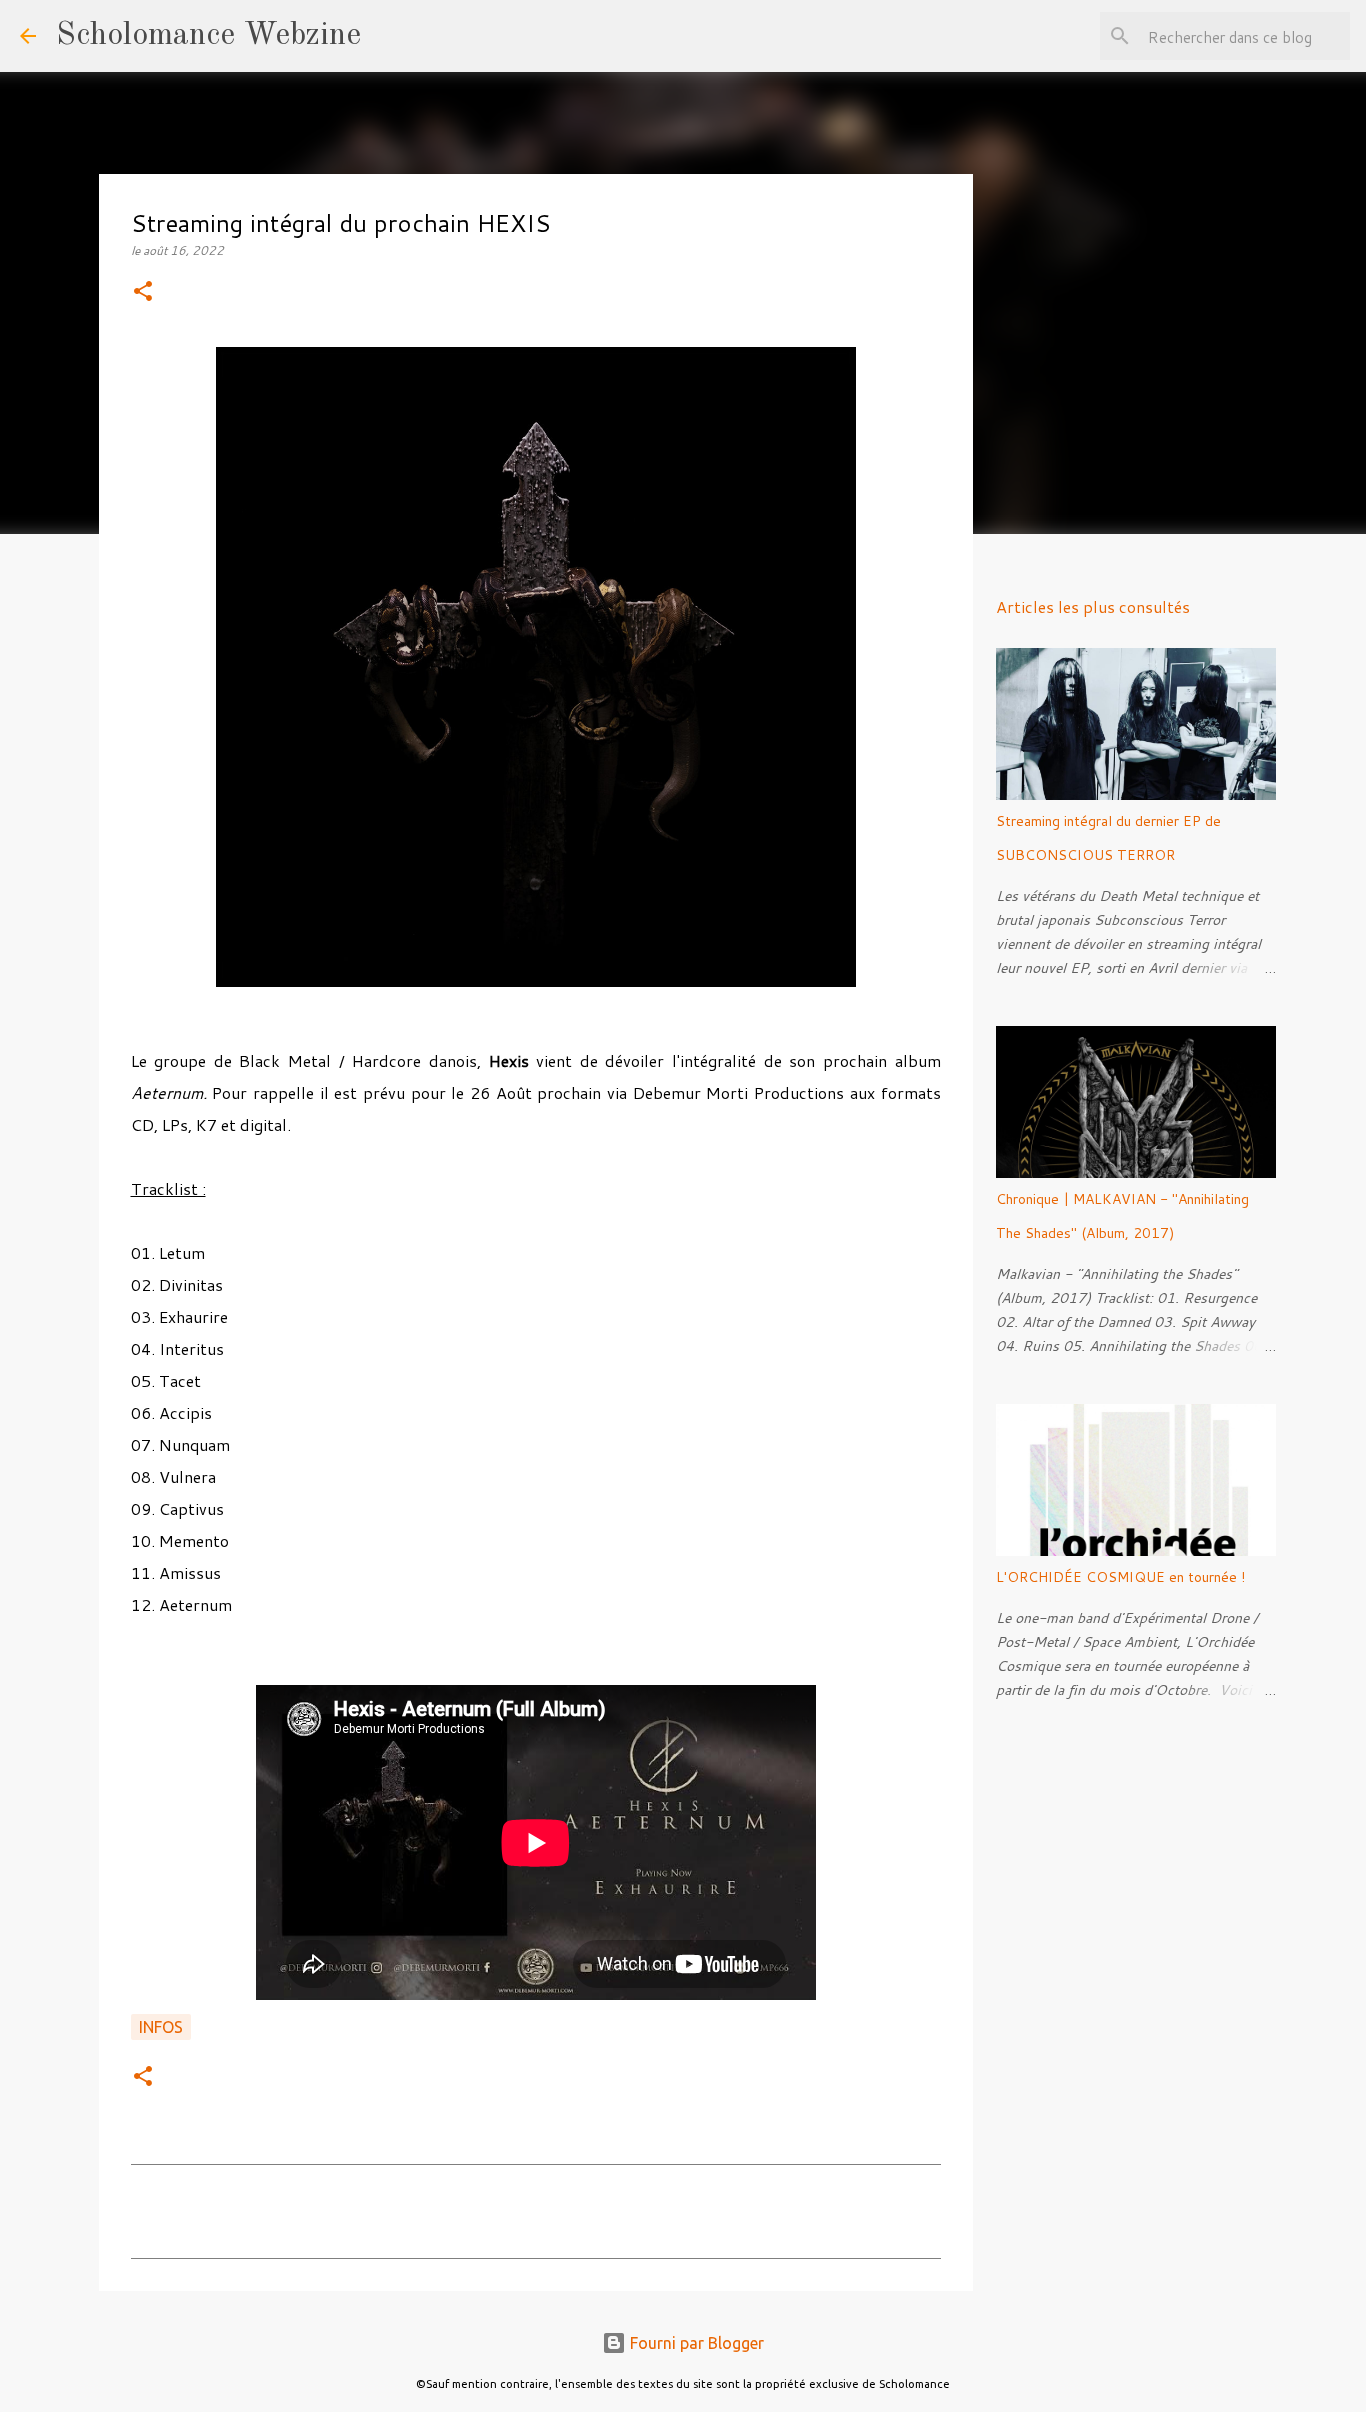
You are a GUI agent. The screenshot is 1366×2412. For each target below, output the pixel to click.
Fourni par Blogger (695, 2343)
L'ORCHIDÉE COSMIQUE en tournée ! (1120, 1577)
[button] (143, 292)
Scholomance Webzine (208, 36)
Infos (161, 2027)
